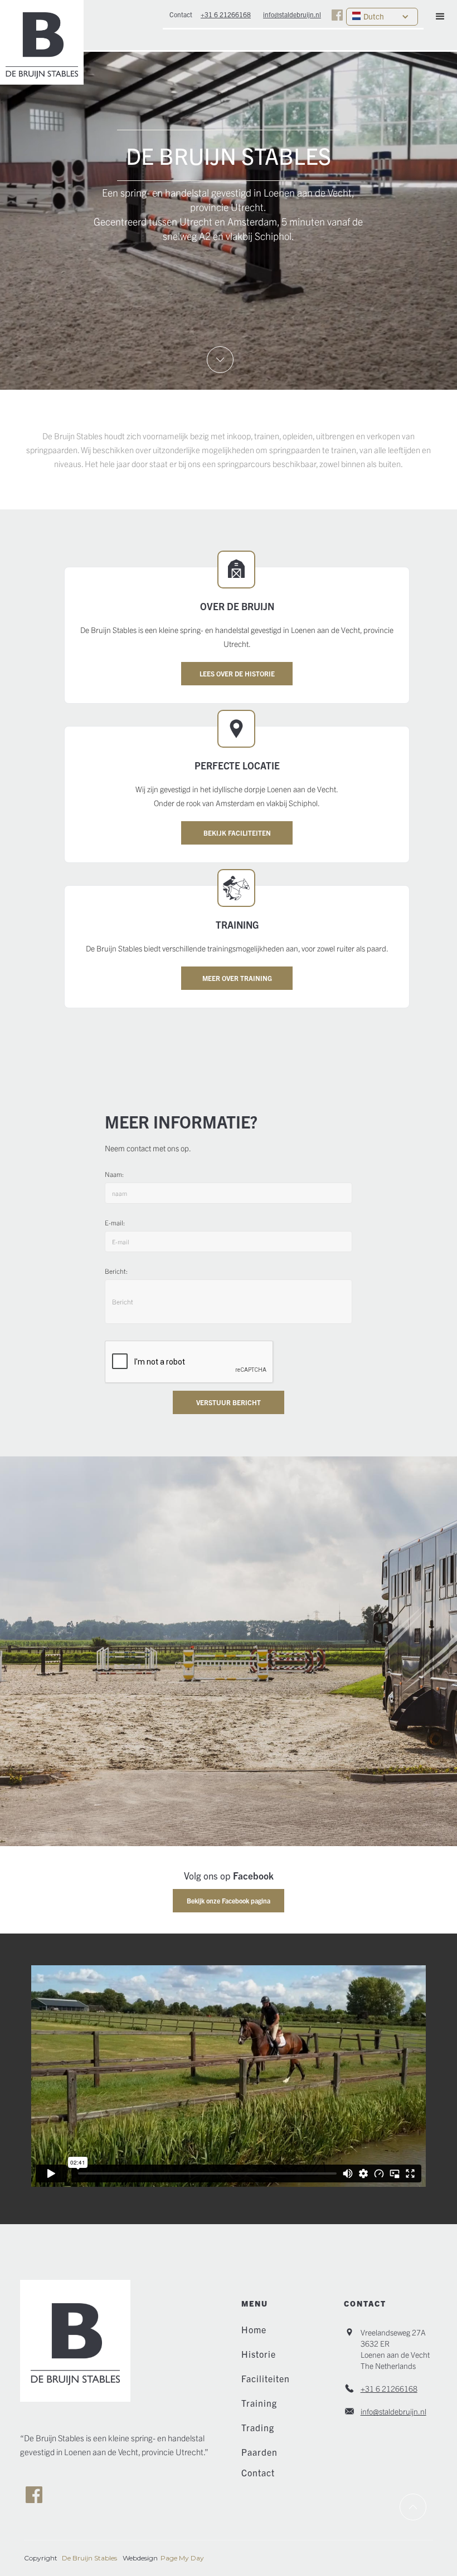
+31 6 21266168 (389, 2388)
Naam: (114, 1174)
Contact (258, 2472)
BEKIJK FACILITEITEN (237, 833)
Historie (259, 2354)
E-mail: (115, 1222)
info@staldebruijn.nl (393, 2411)
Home (254, 2329)
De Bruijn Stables (89, 2558)
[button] (440, 17)
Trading (258, 2427)
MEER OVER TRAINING (237, 978)
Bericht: (116, 1271)
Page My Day (182, 2558)
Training (259, 2403)
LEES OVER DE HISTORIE (237, 673)
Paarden (259, 2452)
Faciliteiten (266, 2378)
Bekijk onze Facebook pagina (229, 1900)
